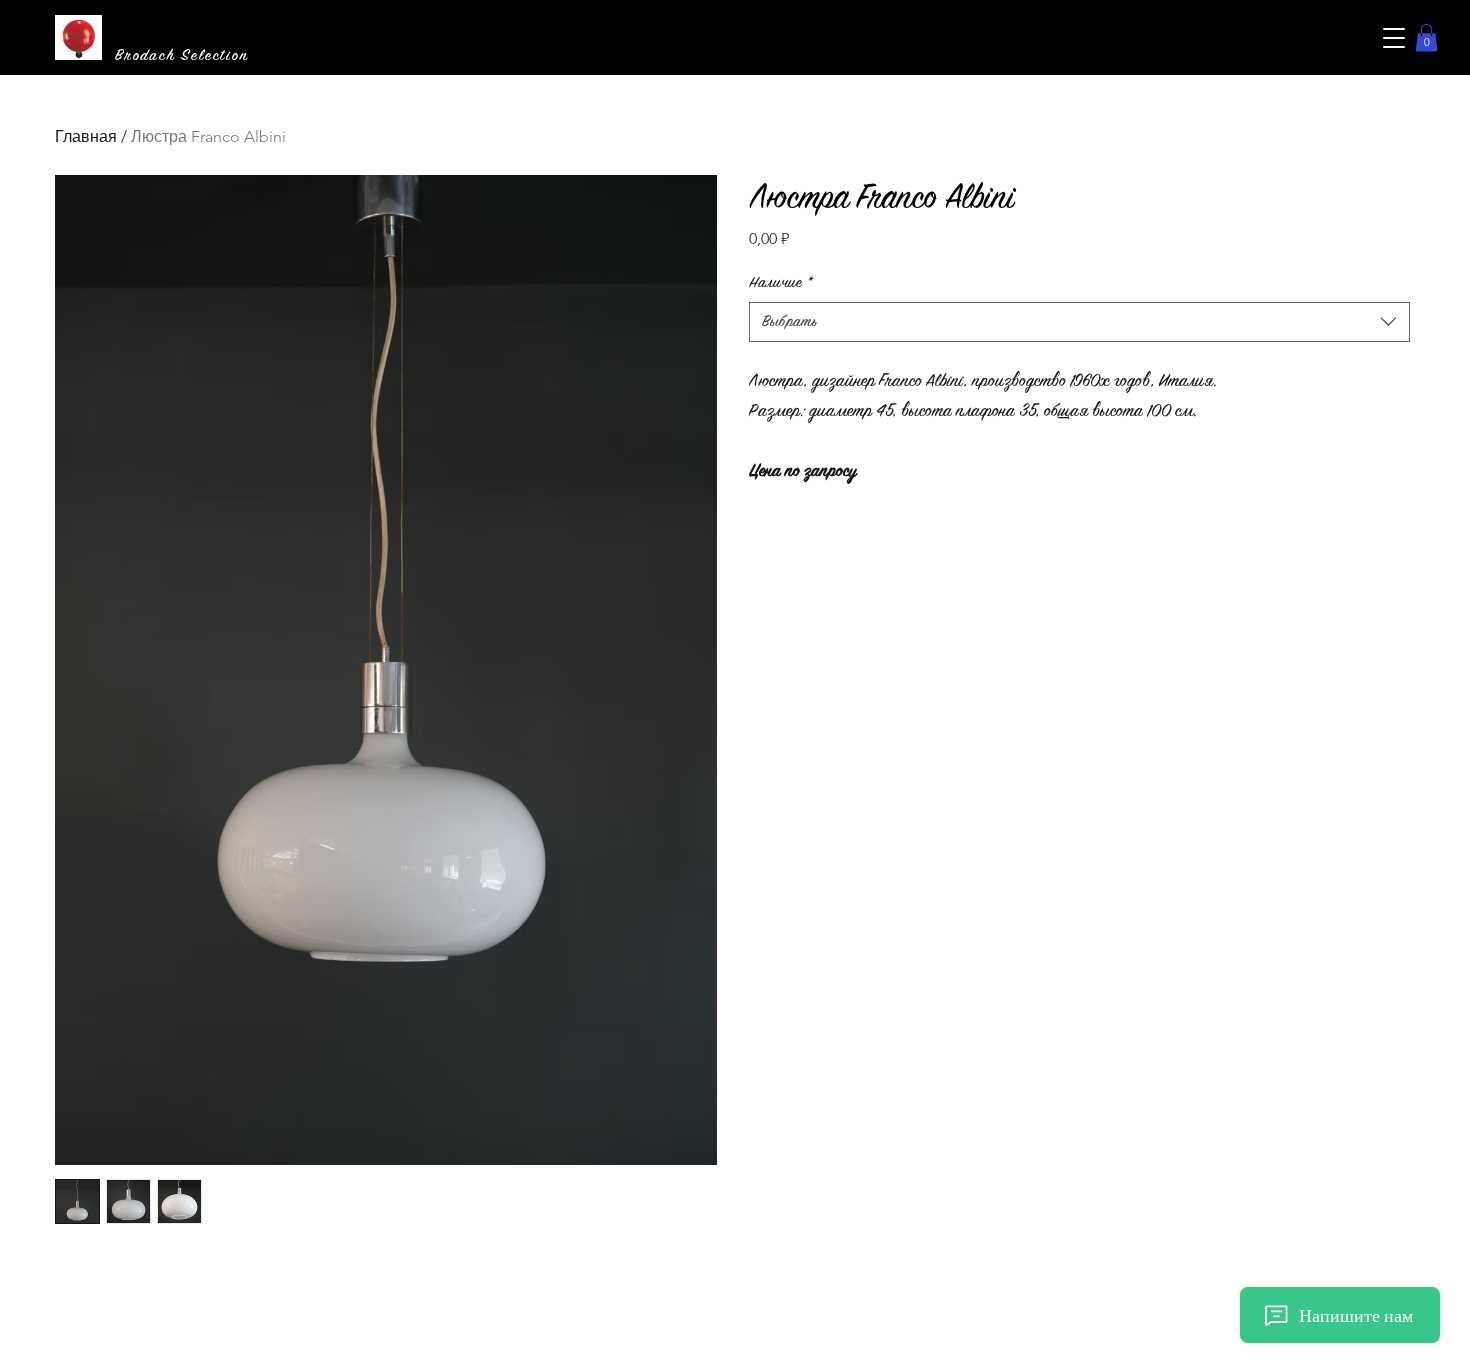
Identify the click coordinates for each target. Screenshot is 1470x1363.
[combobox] (1080, 322)
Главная (86, 136)
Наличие (781, 282)
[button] (1394, 38)
